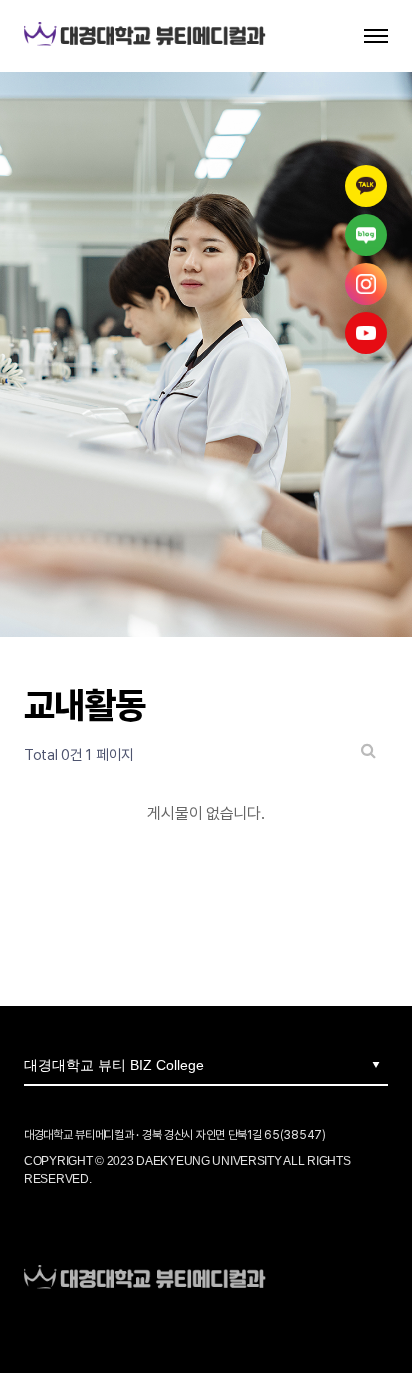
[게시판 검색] (368, 750)
